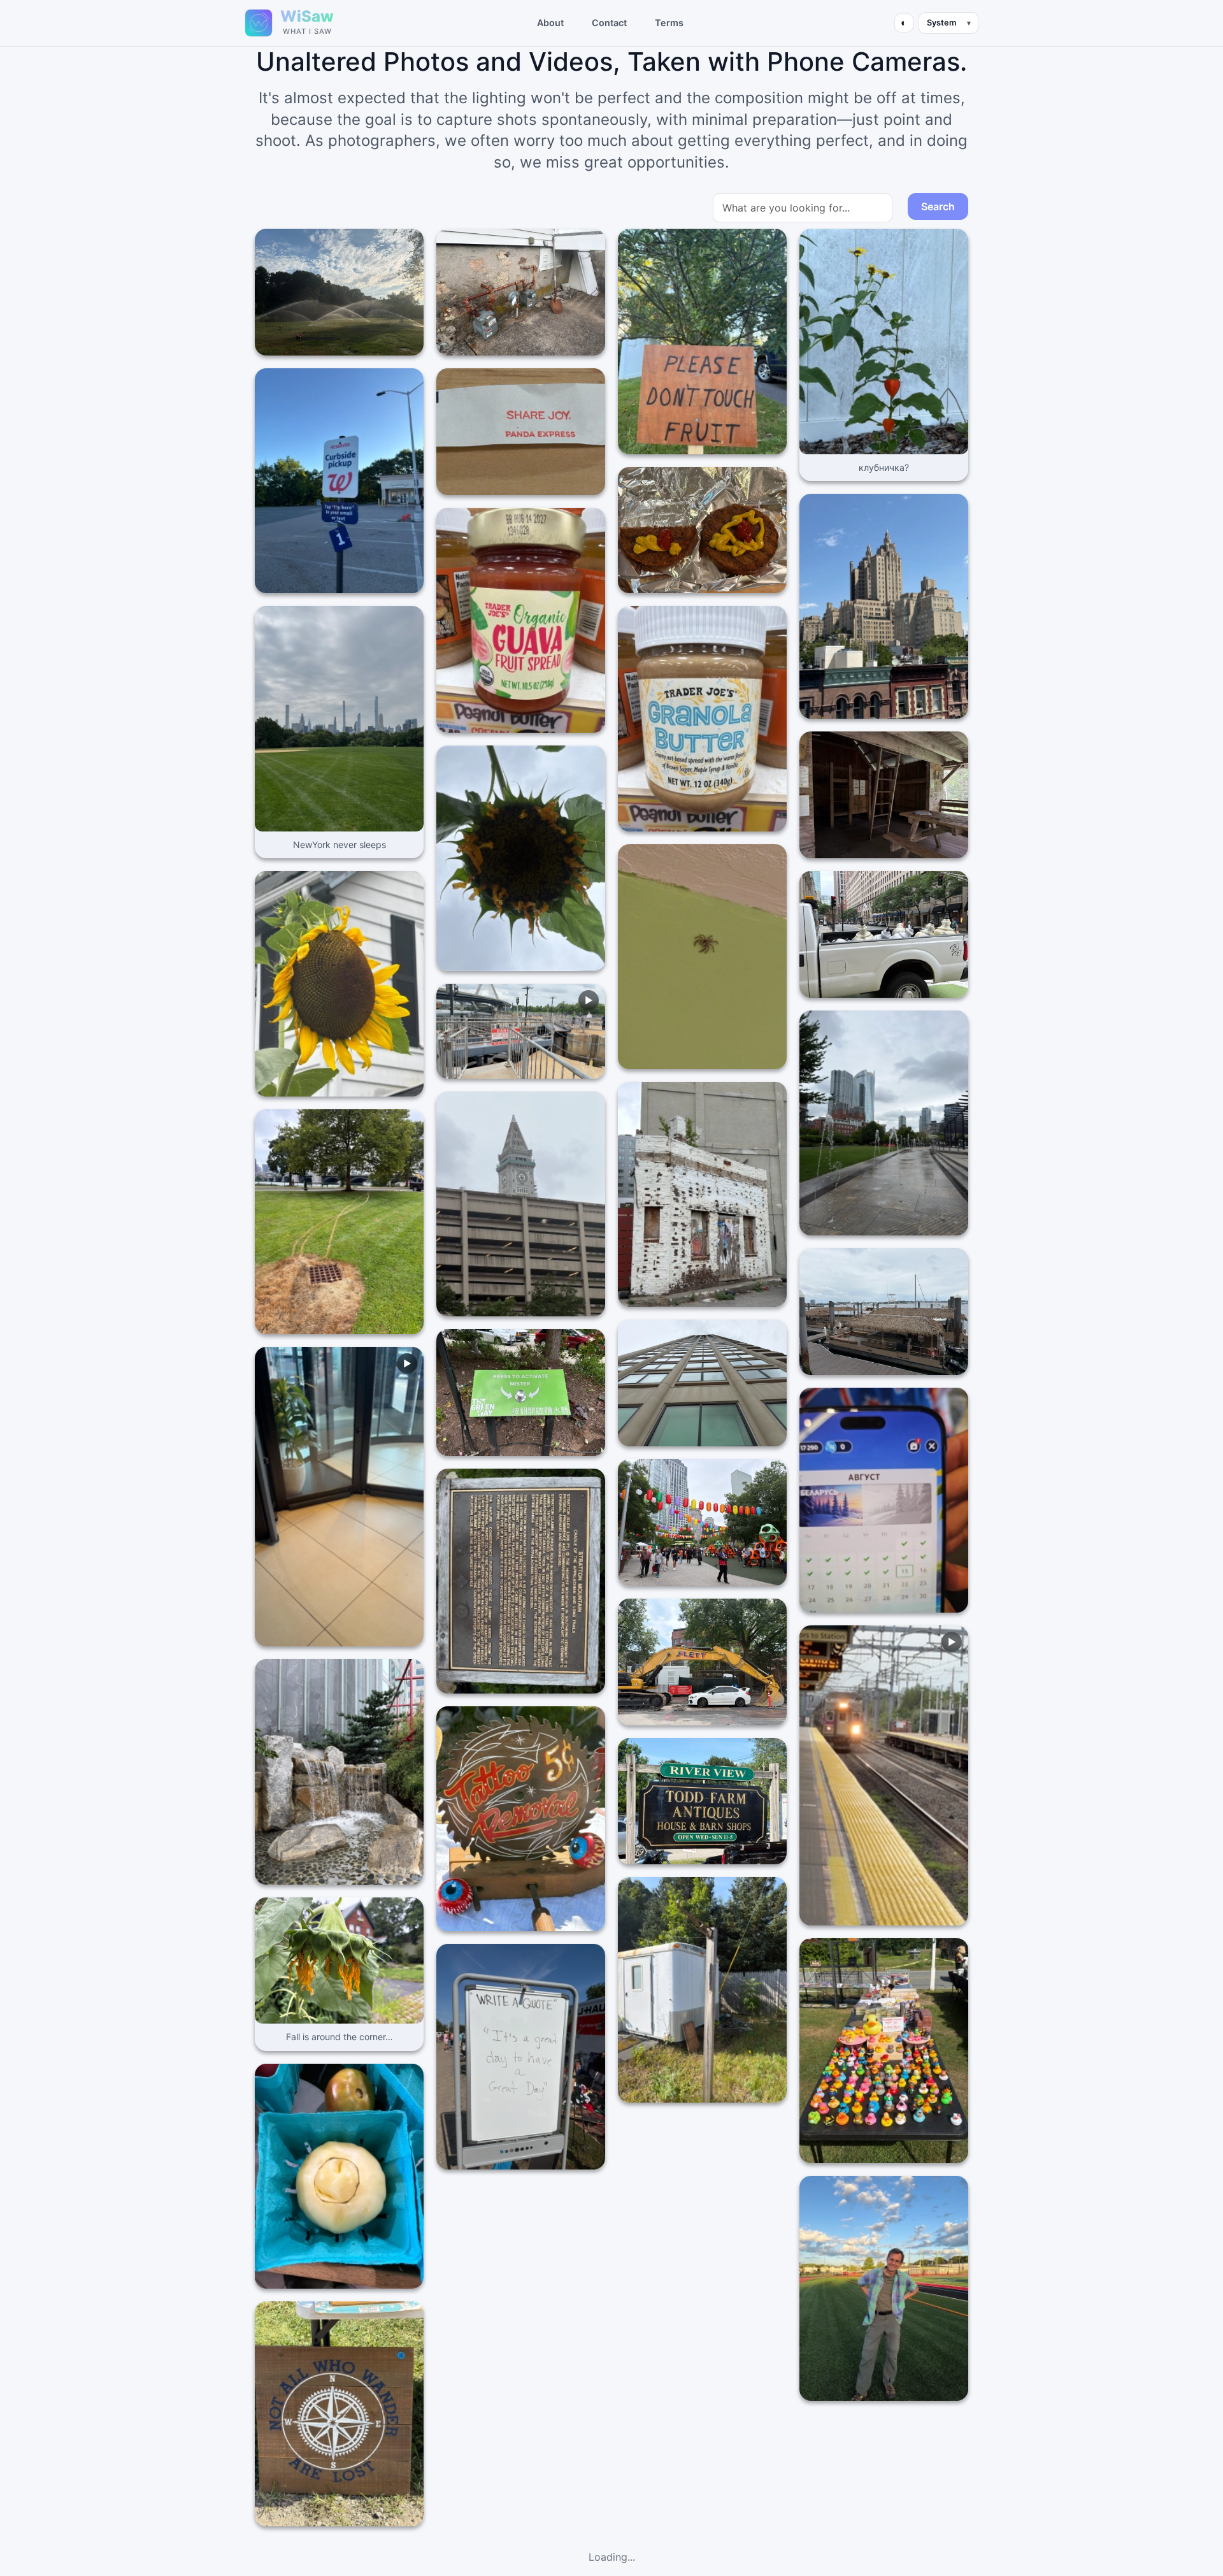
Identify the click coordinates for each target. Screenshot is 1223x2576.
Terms (669, 23)
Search (938, 206)
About (550, 23)
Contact (609, 23)
